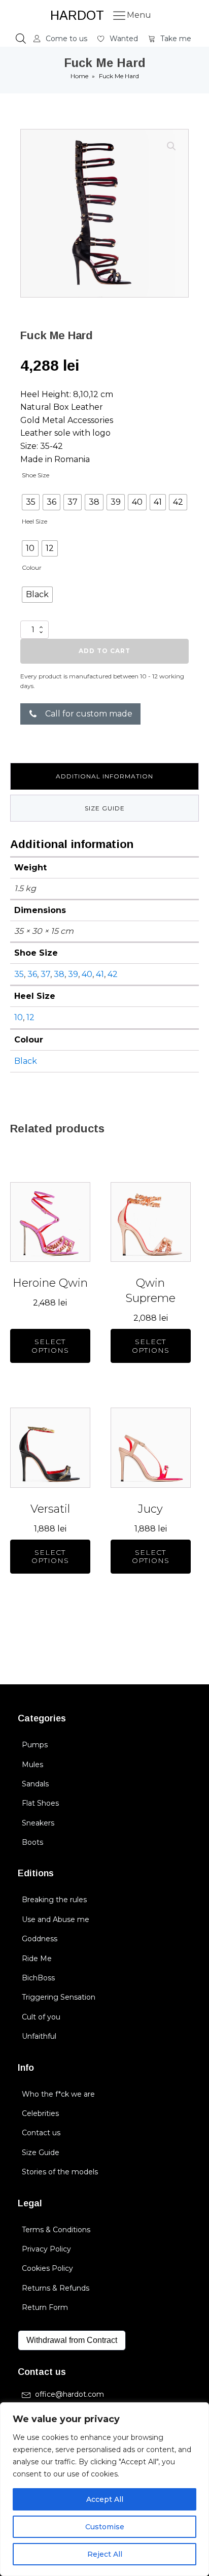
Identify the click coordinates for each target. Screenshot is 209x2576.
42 (113, 974)
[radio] (31, 502)
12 (30, 1017)
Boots (32, 1842)
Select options (50, 1346)
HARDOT (77, 15)
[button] (60, 39)
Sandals (35, 1784)
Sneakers (38, 1823)
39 (73, 974)
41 (100, 974)
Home (79, 76)
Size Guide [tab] (105, 808)
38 (59, 974)
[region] (104, 2489)
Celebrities (40, 2113)
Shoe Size (36, 475)
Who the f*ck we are (58, 2094)
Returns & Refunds (56, 2288)
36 (32, 974)
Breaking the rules (54, 1900)
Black (26, 1061)
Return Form (45, 2307)
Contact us (41, 2133)
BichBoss (38, 1978)
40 (87, 974)
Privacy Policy (46, 2249)
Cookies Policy (47, 2268)
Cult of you (41, 2017)
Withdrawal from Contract (72, 2340)
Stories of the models (60, 2172)
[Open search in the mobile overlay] (21, 39)
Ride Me (37, 1959)
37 (45, 974)
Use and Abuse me (56, 1919)
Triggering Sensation (59, 1997)
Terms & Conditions (56, 2230)
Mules (32, 1765)
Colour (32, 567)
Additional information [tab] (104, 776)
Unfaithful (39, 2036)
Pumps (35, 1745)
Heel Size (34, 521)
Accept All (105, 2499)
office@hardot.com (69, 2394)
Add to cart (104, 651)
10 (19, 1017)
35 (19, 974)
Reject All (105, 2554)
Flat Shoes (40, 1803)
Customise (105, 2527)
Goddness (40, 1939)
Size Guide (41, 2153)
